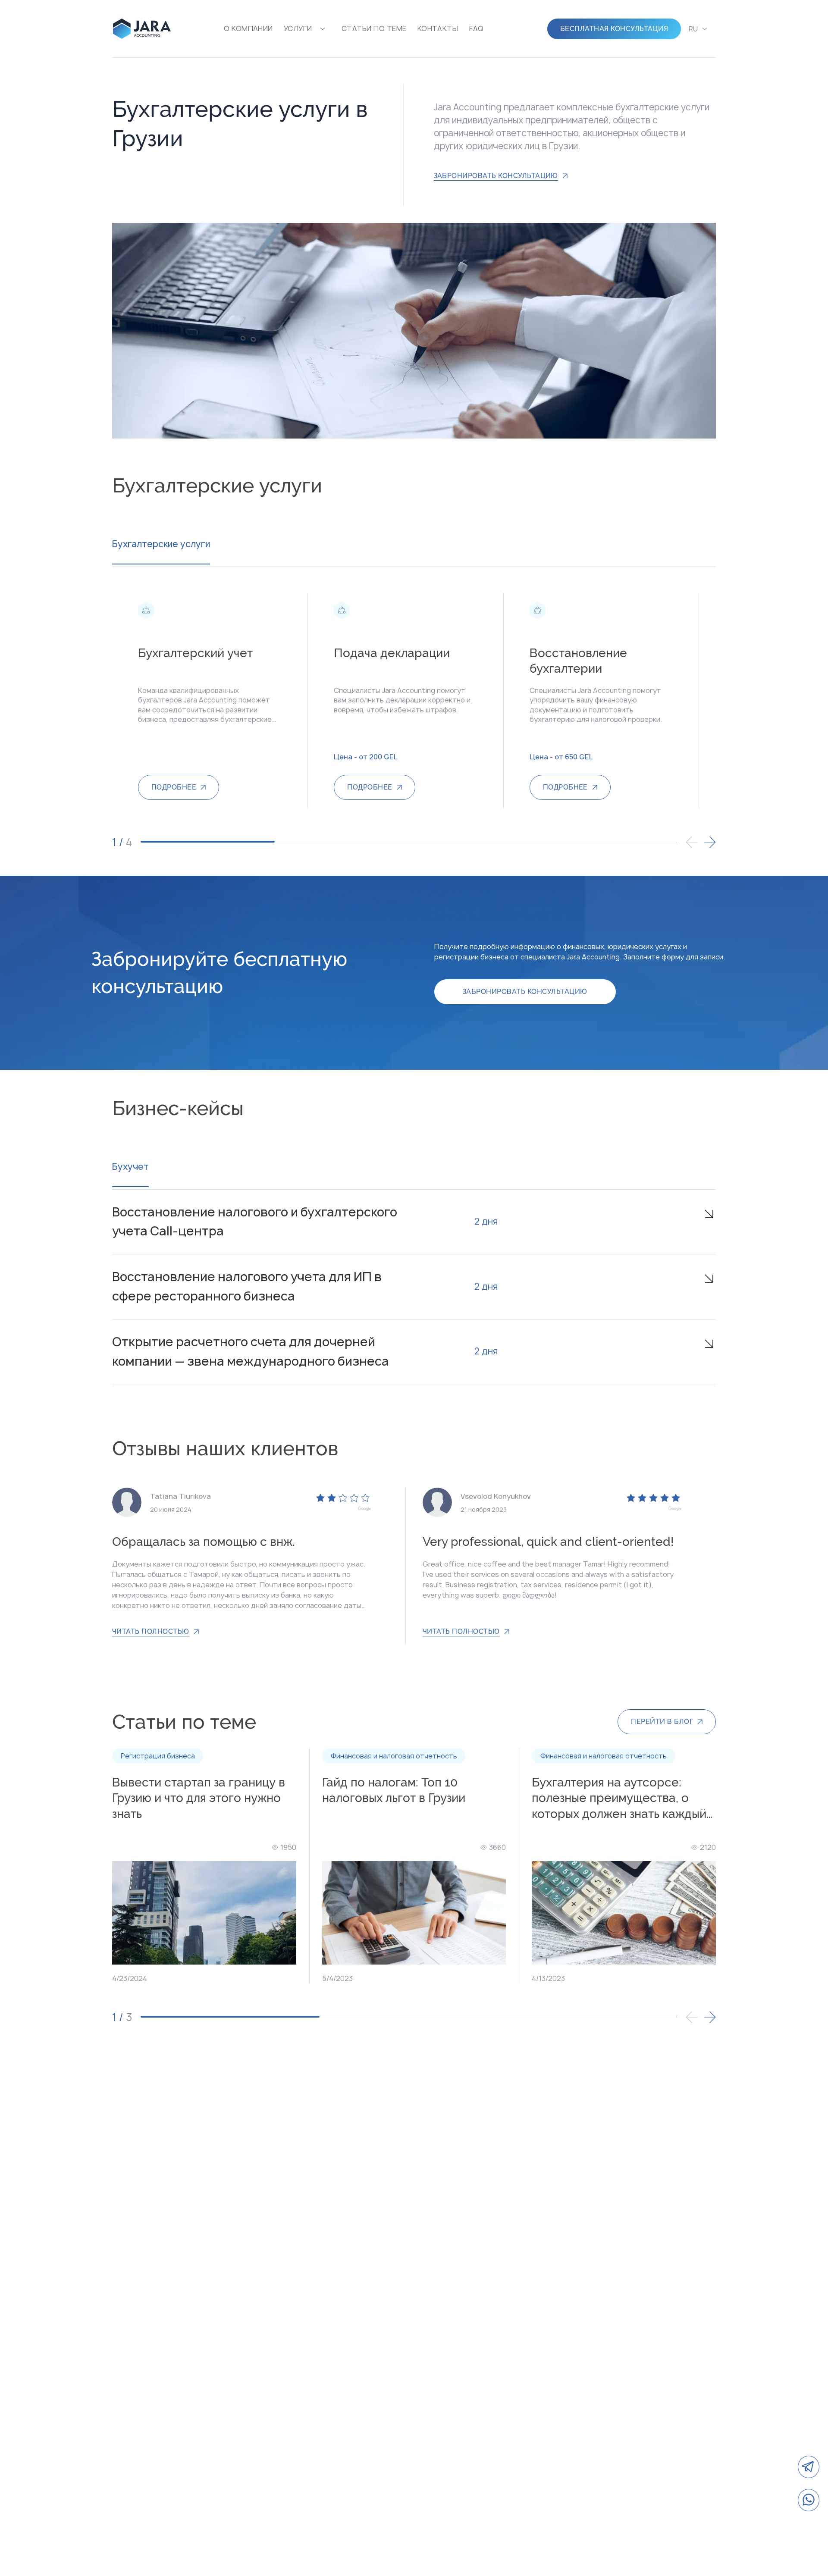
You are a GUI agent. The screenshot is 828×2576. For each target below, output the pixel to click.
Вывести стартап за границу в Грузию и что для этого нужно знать (199, 1798)
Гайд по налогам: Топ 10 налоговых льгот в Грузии (394, 1790)
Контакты (438, 28)
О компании (248, 28)
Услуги (298, 28)
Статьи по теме (374, 28)
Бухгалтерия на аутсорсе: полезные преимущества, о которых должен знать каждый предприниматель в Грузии (619, 1799)
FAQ (476, 28)
